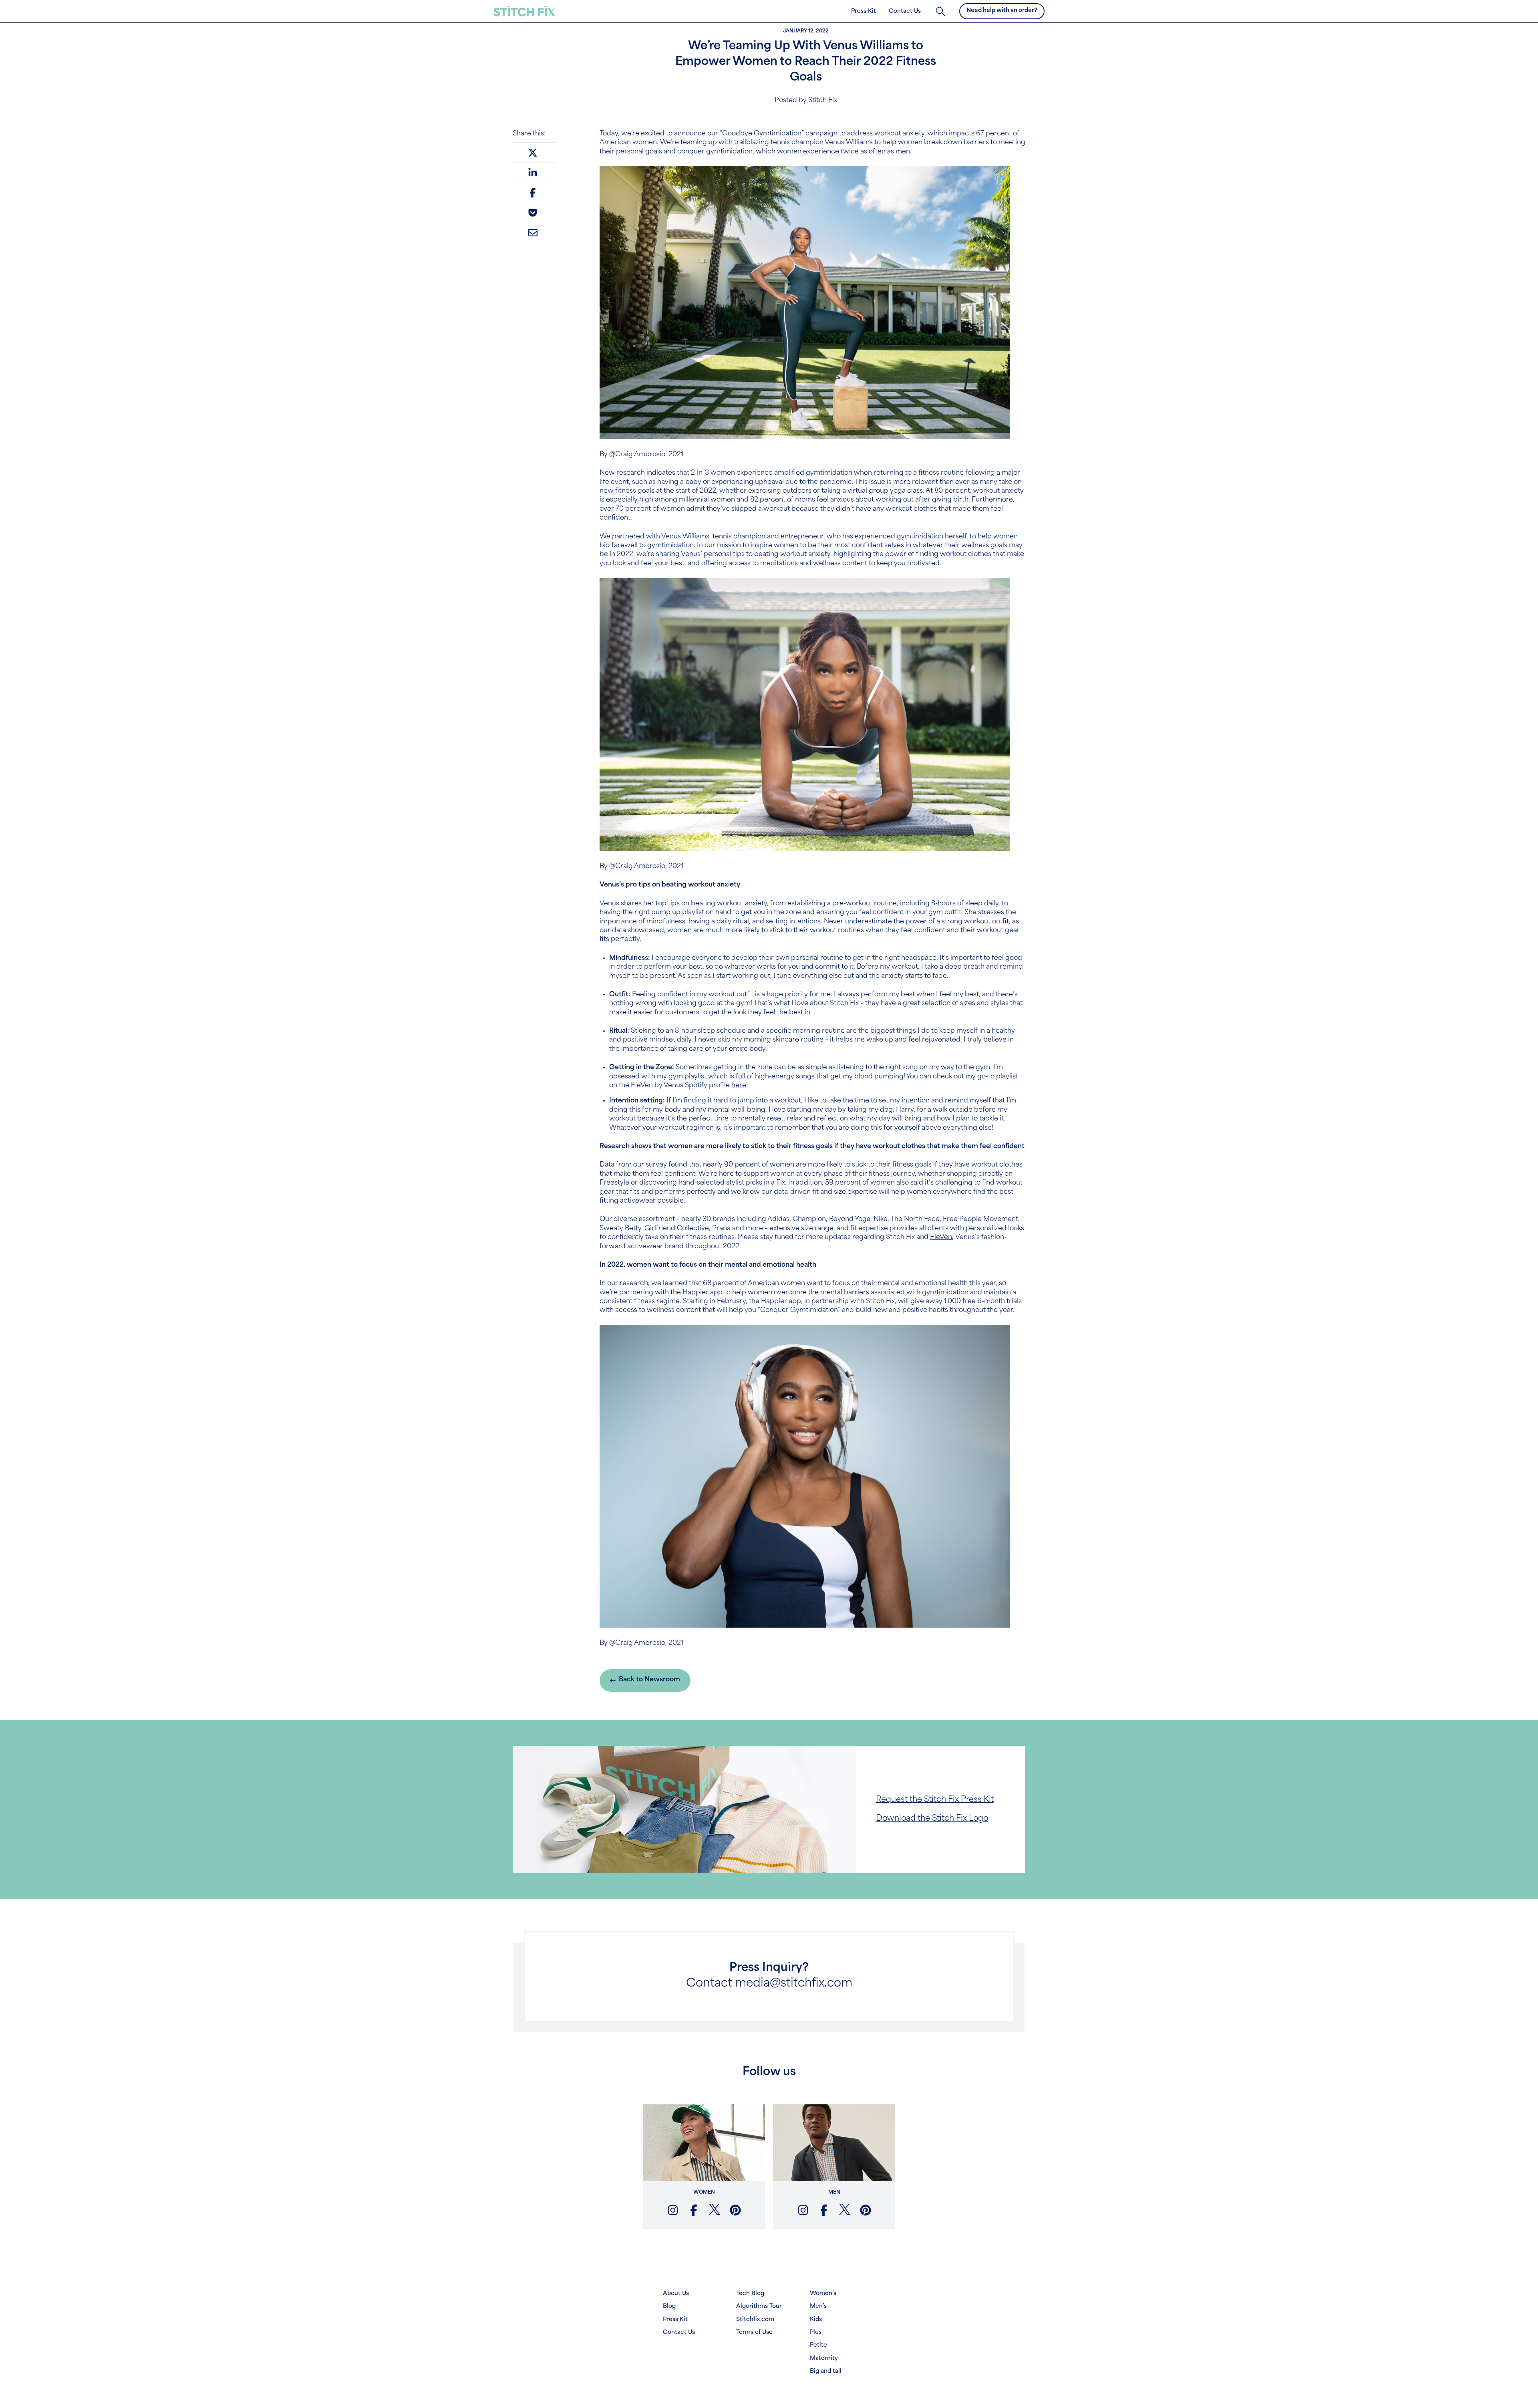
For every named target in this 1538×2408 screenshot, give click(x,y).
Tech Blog (750, 2294)
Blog (669, 2306)
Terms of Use (754, 2332)
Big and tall (826, 2371)
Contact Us (905, 11)
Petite (818, 2345)
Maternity (824, 2359)
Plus (816, 2332)
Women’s (823, 2294)
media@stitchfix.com (794, 1984)
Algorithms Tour (759, 2306)
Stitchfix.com (755, 2320)
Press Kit (864, 11)
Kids (816, 2320)
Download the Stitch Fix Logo (932, 1819)
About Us (676, 2294)
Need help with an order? (1002, 11)
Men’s (818, 2306)
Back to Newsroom (649, 1680)
